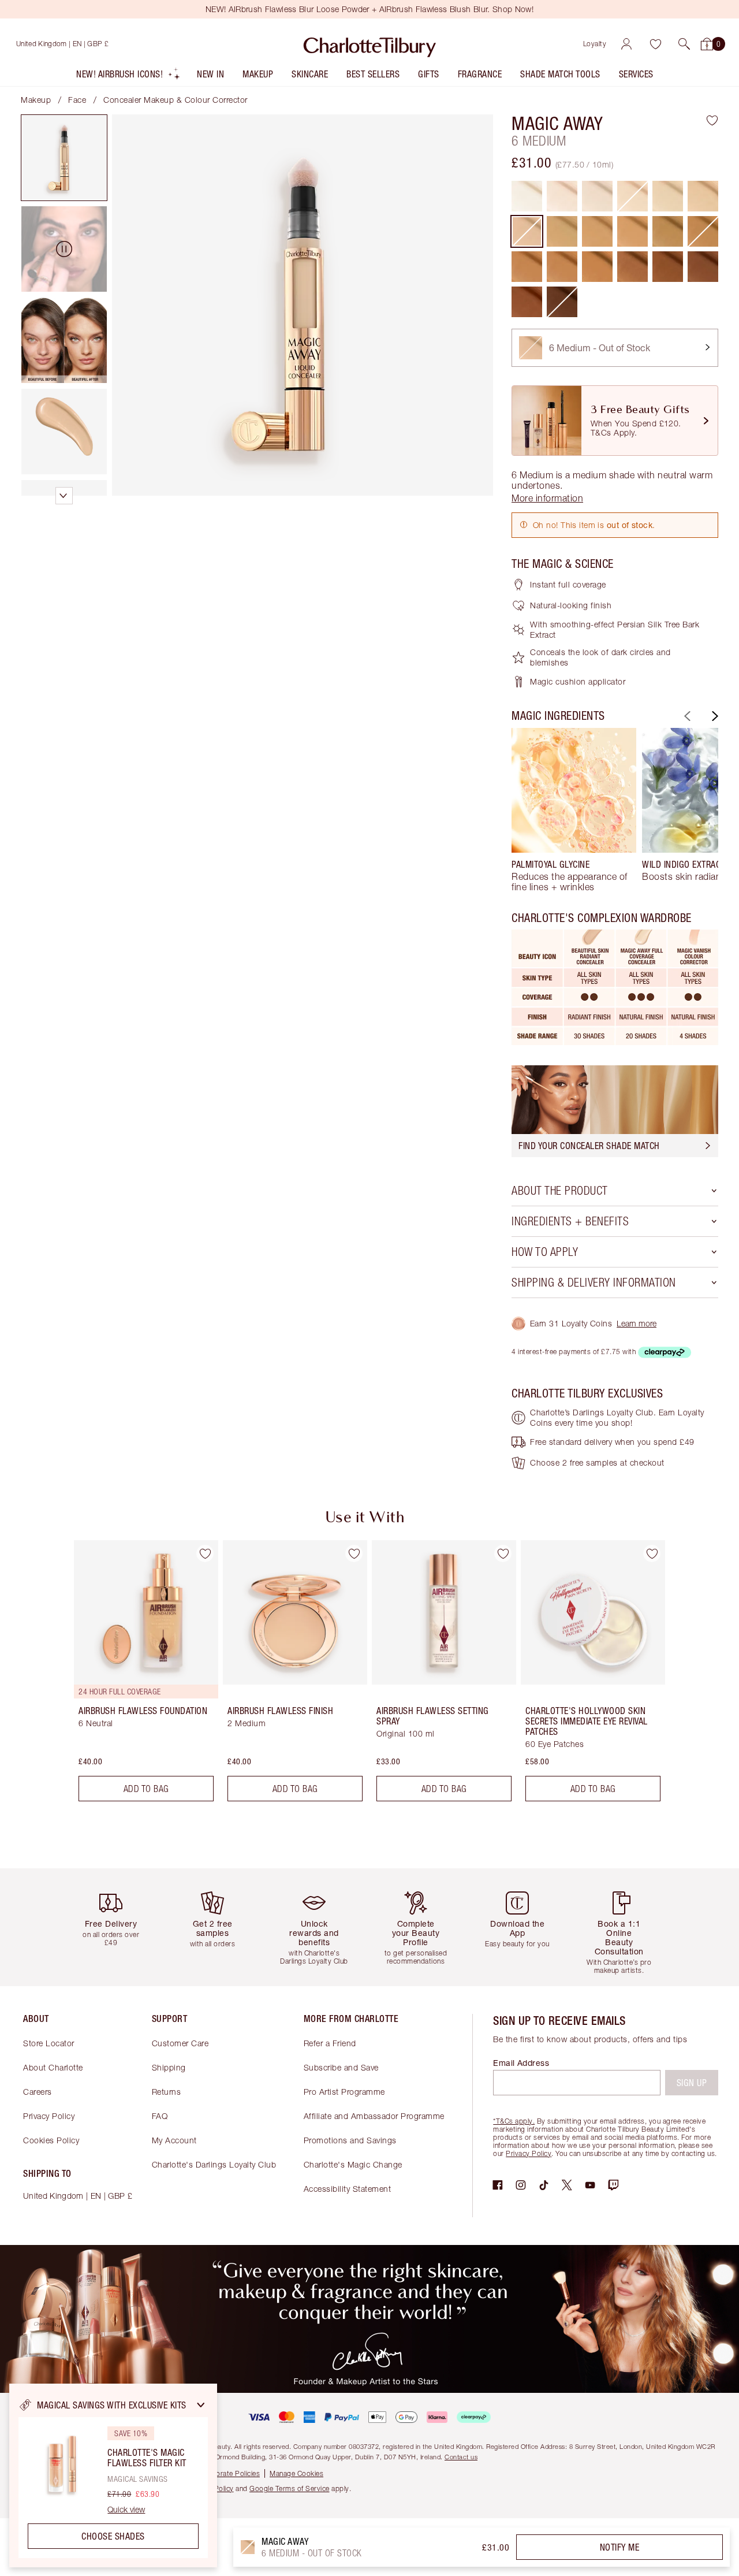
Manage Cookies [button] (296, 2473)
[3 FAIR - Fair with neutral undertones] (597, 196)
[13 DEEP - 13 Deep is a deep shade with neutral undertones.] (632, 267)
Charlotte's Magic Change (353, 2164)
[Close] (201, 2405)
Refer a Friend (330, 2043)
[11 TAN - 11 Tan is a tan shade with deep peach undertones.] (527, 267)
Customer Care (180, 2043)
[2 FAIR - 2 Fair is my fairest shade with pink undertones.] (562, 196)
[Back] (686, 716)
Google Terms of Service (290, 2488)
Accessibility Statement (348, 2189)
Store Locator (49, 2043)
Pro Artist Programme (344, 2092)
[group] (574, 810)
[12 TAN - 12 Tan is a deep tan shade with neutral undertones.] (562, 267)
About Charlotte (53, 2067)
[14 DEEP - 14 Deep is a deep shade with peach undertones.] (668, 267)
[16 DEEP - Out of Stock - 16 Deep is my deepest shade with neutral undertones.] (562, 302)
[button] (684, 44)
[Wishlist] (655, 44)
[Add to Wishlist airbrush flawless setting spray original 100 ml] (503, 1553)
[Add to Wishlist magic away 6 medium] (712, 120)
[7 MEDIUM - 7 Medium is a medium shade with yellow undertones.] (562, 231)
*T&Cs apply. (514, 2121)
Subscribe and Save (341, 2067)
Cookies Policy (51, 2140)
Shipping (169, 2067)
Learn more (637, 1323)
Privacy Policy (49, 2116)
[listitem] (128, 77)
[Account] (626, 44)
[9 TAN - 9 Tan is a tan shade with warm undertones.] (668, 231)
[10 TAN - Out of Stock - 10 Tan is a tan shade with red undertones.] (703, 231)
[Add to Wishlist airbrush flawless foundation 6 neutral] (205, 1553)
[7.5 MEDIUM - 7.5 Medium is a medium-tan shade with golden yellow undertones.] (597, 231)
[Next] (714, 716)
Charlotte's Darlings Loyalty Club (214, 2164)
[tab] (64, 158)
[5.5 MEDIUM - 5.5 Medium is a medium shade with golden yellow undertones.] (703, 196)
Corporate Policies (230, 2473)
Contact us (461, 2457)
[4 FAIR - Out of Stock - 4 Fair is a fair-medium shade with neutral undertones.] (632, 196)
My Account (174, 2140)
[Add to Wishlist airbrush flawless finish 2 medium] (354, 1553)
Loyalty (595, 44)
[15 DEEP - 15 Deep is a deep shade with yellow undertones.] (703, 267)
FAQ (160, 2116)
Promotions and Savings (350, 2140)
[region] (113, 2475)
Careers (38, 2092)
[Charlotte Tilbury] (370, 44)
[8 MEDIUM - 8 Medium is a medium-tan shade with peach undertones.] (632, 231)
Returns (167, 2092)
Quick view (126, 2510)
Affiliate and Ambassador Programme (374, 2116)
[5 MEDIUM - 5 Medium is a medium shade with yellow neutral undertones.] (668, 196)
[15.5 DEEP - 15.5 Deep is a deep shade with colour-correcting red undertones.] (527, 302)
